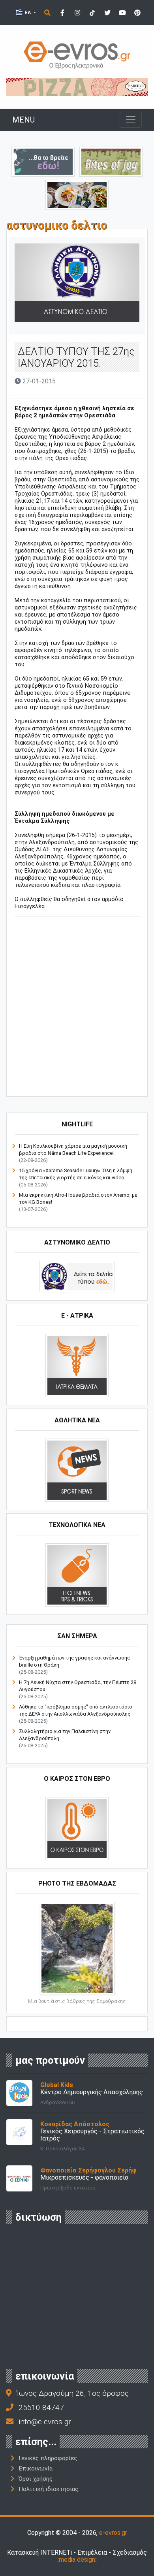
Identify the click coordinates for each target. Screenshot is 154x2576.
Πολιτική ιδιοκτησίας (48, 2489)
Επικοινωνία (36, 2469)
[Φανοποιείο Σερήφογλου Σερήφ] (19, 2178)
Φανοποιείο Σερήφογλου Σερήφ (88, 2170)
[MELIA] (43, 161)
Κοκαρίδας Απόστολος (75, 2124)
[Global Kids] (19, 2092)
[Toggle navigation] (131, 120)
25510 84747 (41, 2407)
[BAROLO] (77, 87)
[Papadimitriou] (77, 194)
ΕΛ (28, 12)
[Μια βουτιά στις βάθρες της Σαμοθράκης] (77, 1948)
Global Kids (57, 2085)
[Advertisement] (77, 1008)
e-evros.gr (113, 2533)
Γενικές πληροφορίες (48, 2458)
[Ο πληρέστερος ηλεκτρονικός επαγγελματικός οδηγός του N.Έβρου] (77, 54)
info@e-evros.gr (45, 2422)
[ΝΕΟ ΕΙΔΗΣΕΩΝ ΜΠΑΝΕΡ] (84, 1083)
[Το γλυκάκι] (111, 161)
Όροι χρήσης (36, 2479)
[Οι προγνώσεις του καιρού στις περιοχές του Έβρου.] (77, 1828)
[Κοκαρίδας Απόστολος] (19, 2132)
